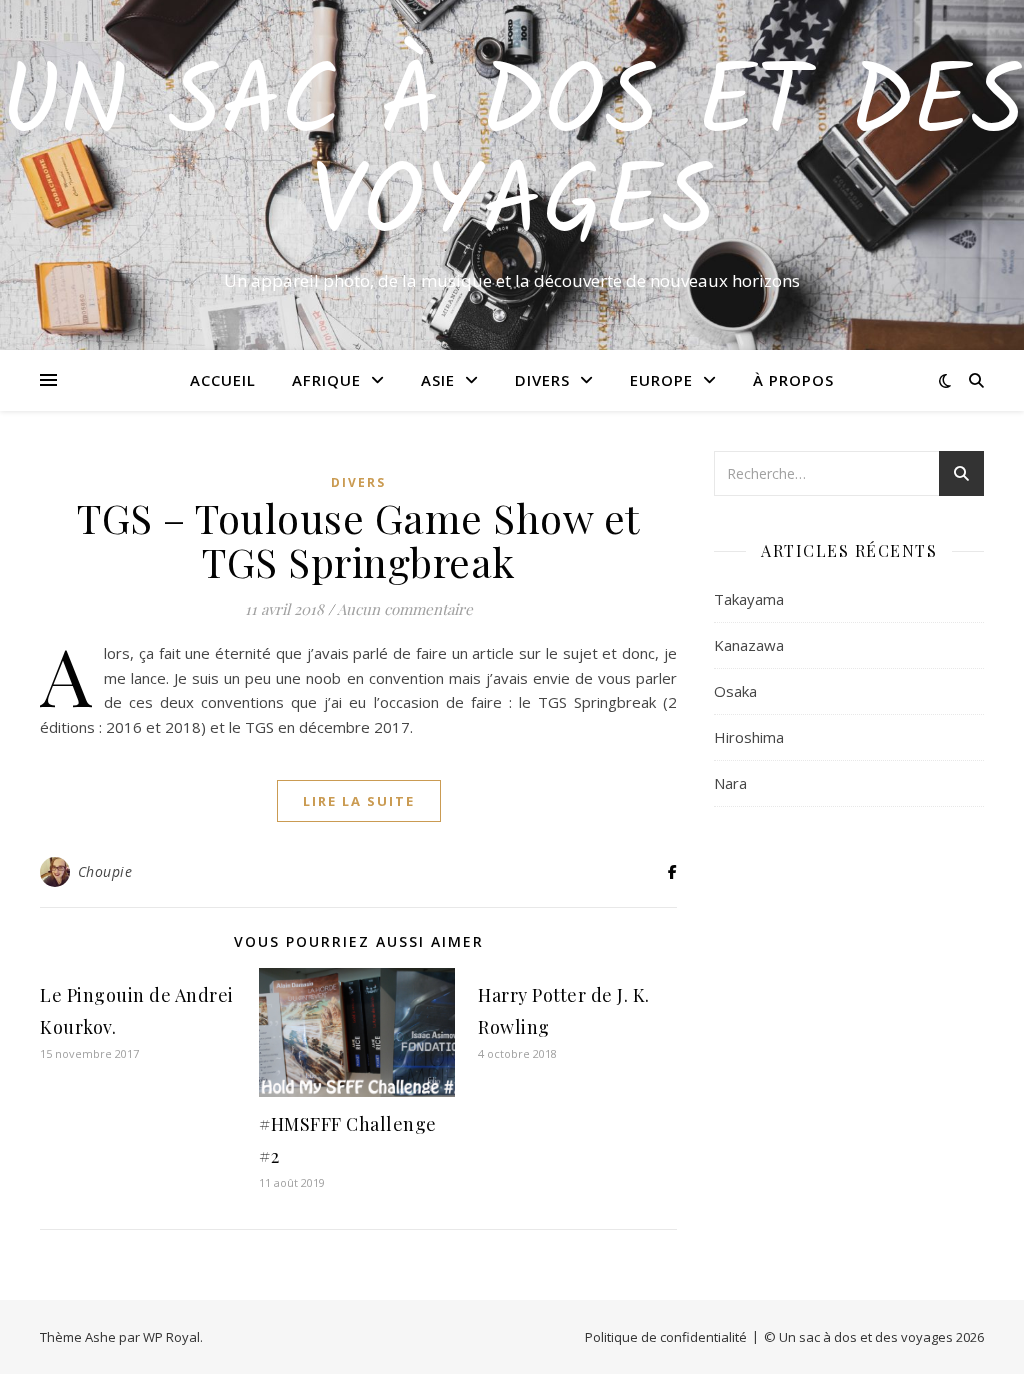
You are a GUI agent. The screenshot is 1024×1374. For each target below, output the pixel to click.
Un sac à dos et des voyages (512, 157)
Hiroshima (749, 737)
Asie (438, 380)
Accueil (223, 380)
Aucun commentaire (405, 609)
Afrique (326, 380)
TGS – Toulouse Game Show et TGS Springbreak (358, 539)
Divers (542, 380)
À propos (793, 380)
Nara (730, 783)
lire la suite (359, 801)
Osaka (735, 691)
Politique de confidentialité (666, 1337)
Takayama (749, 599)
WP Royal (171, 1337)
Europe (661, 380)
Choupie (105, 871)
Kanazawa (749, 645)
